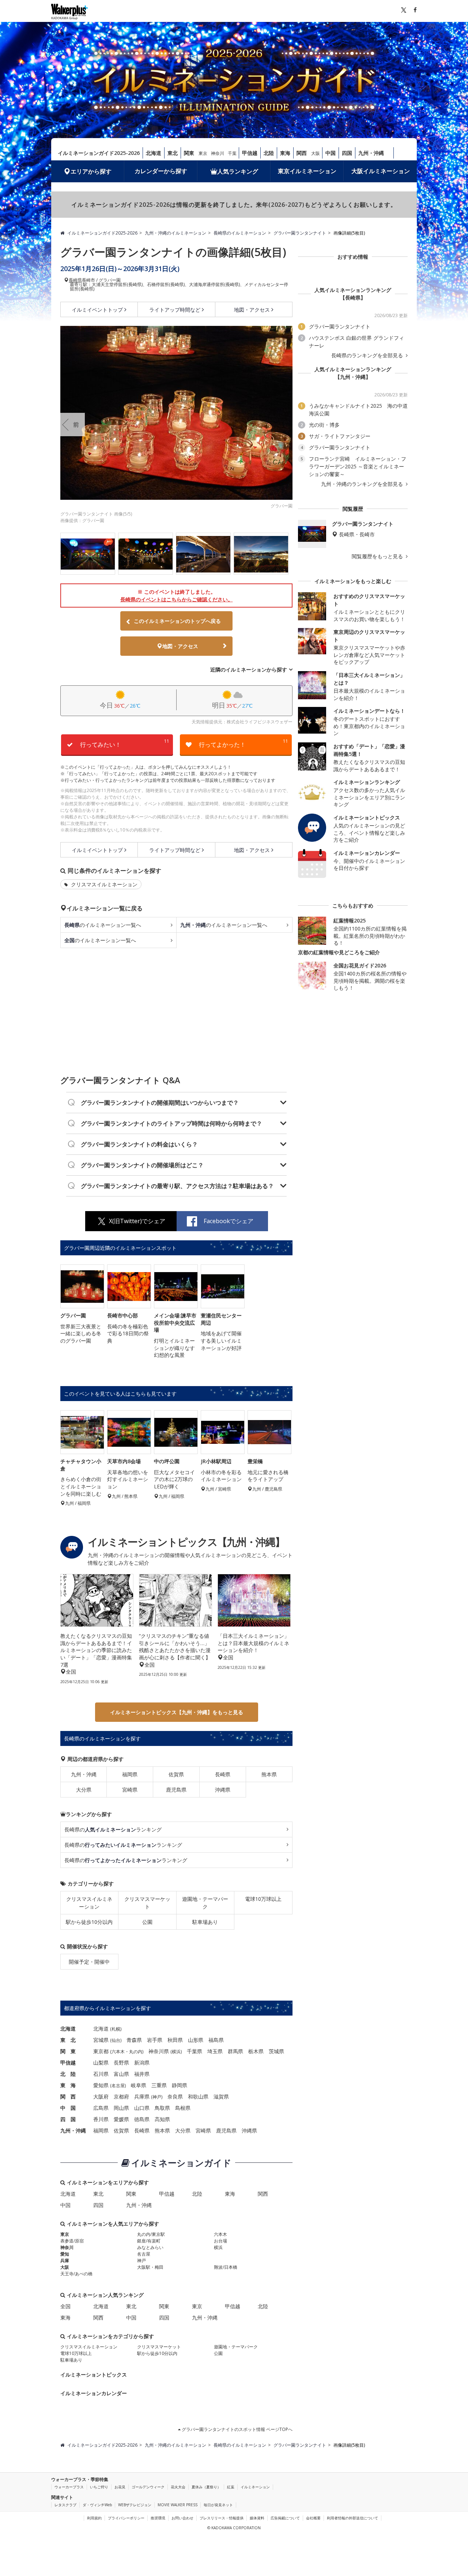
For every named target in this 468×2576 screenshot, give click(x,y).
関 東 (68, 2051)
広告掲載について (285, 2518)
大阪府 (101, 2096)
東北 (173, 153)
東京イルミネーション (307, 171)
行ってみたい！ (125, 743)
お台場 (220, 2241)
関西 (302, 153)
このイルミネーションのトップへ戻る (177, 621)
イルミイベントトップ (97, 310)
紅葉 (231, 2487)
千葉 (232, 153)
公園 (147, 1922)
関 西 (68, 2096)
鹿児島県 (176, 1790)
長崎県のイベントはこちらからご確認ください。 (177, 599)
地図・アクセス (252, 310)
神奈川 (218, 153)
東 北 (68, 2040)
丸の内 (136, 2052)
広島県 (101, 2108)
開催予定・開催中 (89, 1962)
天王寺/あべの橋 (76, 2274)
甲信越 (250, 153)
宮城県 (101, 2040)
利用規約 (94, 2518)
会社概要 (313, 2518)
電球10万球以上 (263, 1899)
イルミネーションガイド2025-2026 (99, 153)
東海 (285, 153)
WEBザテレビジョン (135, 2505)
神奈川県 (159, 2051)
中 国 (68, 2108)
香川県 (101, 2119)
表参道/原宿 (72, 2241)
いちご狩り (99, 2487)
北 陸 (68, 2074)
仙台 (116, 2040)
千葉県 (195, 2051)
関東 (189, 153)
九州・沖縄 (371, 153)
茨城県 (276, 2051)
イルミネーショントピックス (94, 2375)
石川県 (101, 2074)
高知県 (162, 2119)
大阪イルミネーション (381, 171)
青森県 (134, 2040)
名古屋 (118, 2086)
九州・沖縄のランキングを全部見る (363, 484)
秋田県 (175, 2040)
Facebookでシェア (229, 1221)
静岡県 (180, 2085)
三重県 (159, 2085)
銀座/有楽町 (149, 2241)
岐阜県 (139, 2085)
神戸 (157, 2097)
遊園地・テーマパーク (205, 1903)
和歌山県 (198, 2096)
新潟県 (142, 2063)
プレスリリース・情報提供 (222, 2518)
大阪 (316, 153)
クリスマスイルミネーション (103, 884)
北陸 (269, 153)
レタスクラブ (65, 2505)
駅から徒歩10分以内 (89, 1922)
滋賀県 (221, 2096)
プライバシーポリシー (126, 2518)
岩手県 (155, 2040)
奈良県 (175, 2096)
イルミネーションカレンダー (94, 2393)
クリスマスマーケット (147, 1903)
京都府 (121, 2096)
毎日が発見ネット (218, 2505)
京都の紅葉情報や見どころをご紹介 (339, 952)
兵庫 (65, 2261)
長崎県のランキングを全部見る (368, 355)
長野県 (121, 2063)
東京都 (101, 2051)
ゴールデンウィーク (148, 2487)
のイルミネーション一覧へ (103, 925)
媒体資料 (257, 2518)
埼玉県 (215, 2051)
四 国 (68, 2119)
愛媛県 (121, 2119)
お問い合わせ (182, 2518)
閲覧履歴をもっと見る (378, 556)
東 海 (68, 2085)
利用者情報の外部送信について (352, 2518)
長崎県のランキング (113, 1829)
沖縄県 (223, 1790)
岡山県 (121, 2108)
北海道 (154, 153)
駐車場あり (205, 1922)
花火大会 (178, 2487)
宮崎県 (130, 1790)
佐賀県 (176, 1774)
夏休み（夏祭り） (206, 2487)
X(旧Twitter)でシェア (137, 1221)
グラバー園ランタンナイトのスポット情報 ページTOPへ (237, 2429)
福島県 (216, 2040)
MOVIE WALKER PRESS (178, 2505)
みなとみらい (150, 2247)
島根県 (183, 2108)
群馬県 (235, 2051)
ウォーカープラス (69, 2487)
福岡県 (130, 1774)
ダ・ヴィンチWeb (97, 2505)
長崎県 (75, 280)
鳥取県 (162, 2108)
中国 (331, 153)
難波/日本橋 (226, 2267)
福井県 (142, 2074)
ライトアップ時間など (175, 310)
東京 (203, 153)
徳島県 (142, 2119)
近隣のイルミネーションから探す (249, 669)
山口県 (142, 2108)
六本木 (118, 2052)
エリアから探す (91, 171)
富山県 (121, 2074)
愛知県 (101, 2085)
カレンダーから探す (161, 171)
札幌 (116, 2029)
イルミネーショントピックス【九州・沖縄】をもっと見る (177, 1712)
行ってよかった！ (244, 743)
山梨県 (101, 2063)
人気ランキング (238, 171)
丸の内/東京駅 (151, 2234)
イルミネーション (255, 2487)
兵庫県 (142, 2096)
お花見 (120, 2487)
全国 (65, 2306)
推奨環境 (158, 2518)
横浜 (176, 2052)
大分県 (84, 1790)
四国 (347, 153)
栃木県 (256, 2051)
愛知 (65, 2254)
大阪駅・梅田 (150, 2267)
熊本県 (269, 1774)
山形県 (196, 2040)
